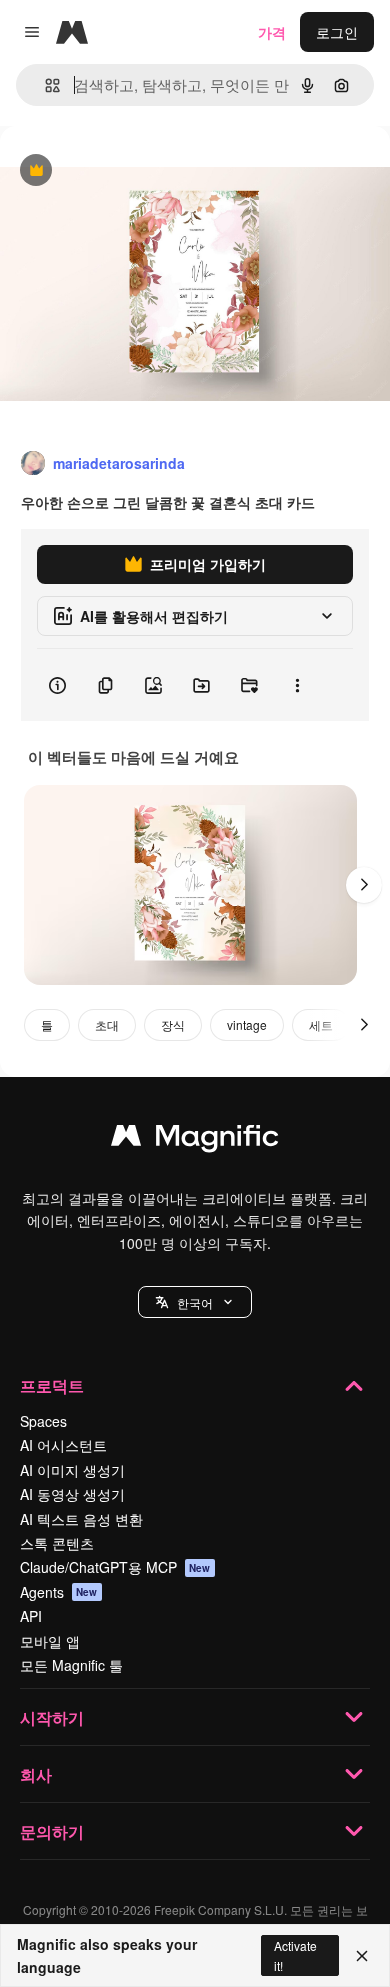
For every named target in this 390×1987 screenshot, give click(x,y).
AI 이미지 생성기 (72, 1470)
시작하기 (52, 1717)
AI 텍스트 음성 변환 (81, 1519)
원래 (115, 171)
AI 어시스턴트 (63, 1445)
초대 (107, 1024)
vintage (247, 1024)
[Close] (362, 1956)
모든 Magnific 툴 (71, 1665)
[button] (195, 1302)
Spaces (43, 1421)
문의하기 (52, 1831)
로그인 (337, 32)
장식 (173, 1024)
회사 (36, 1774)
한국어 (195, 1302)
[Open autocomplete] (44, 85)
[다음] (364, 885)
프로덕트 (52, 1385)
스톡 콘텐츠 (57, 1543)
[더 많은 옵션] (297, 685)
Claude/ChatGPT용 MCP (115, 1567)
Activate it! (295, 1955)
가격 (272, 32)
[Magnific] (195, 1140)
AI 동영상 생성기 (72, 1494)
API (31, 1616)
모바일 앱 (50, 1641)
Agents (59, 1592)
